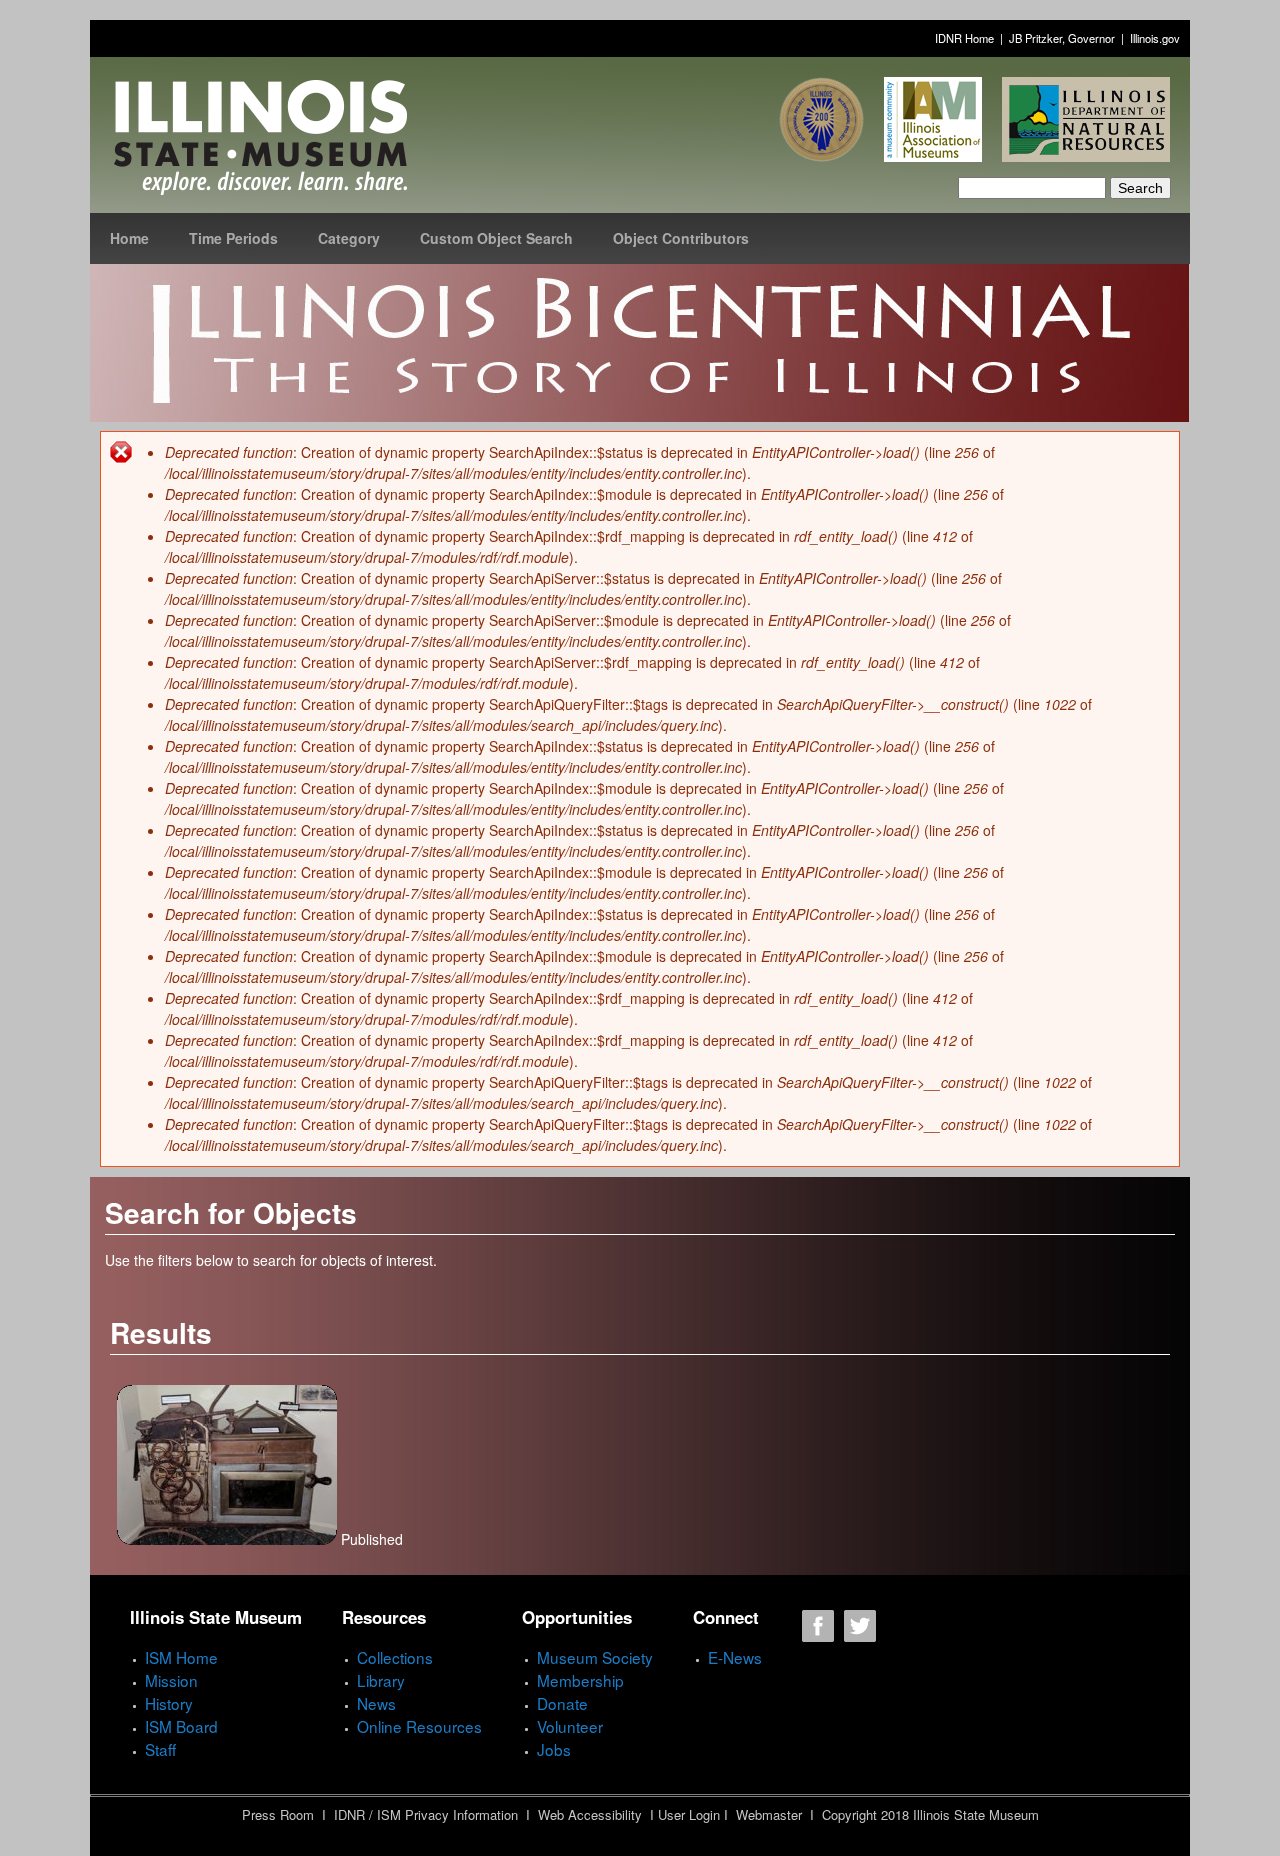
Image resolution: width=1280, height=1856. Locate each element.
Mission (171, 1680)
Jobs (554, 1749)
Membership (580, 1680)
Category (349, 238)
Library (381, 1680)
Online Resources (419, 1726)
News (376, 1703)
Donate (562, 1703)
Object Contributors (681, 238)
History (169, 1703)
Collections (395, 1657)
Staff (160, 1749)
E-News (735, 1657)
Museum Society (595, 1657)
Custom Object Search (496, 238)
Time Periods (233, 238)
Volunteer (570, 1726)
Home (129, 238)
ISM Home (181, 1657)
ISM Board (181, 1726)
